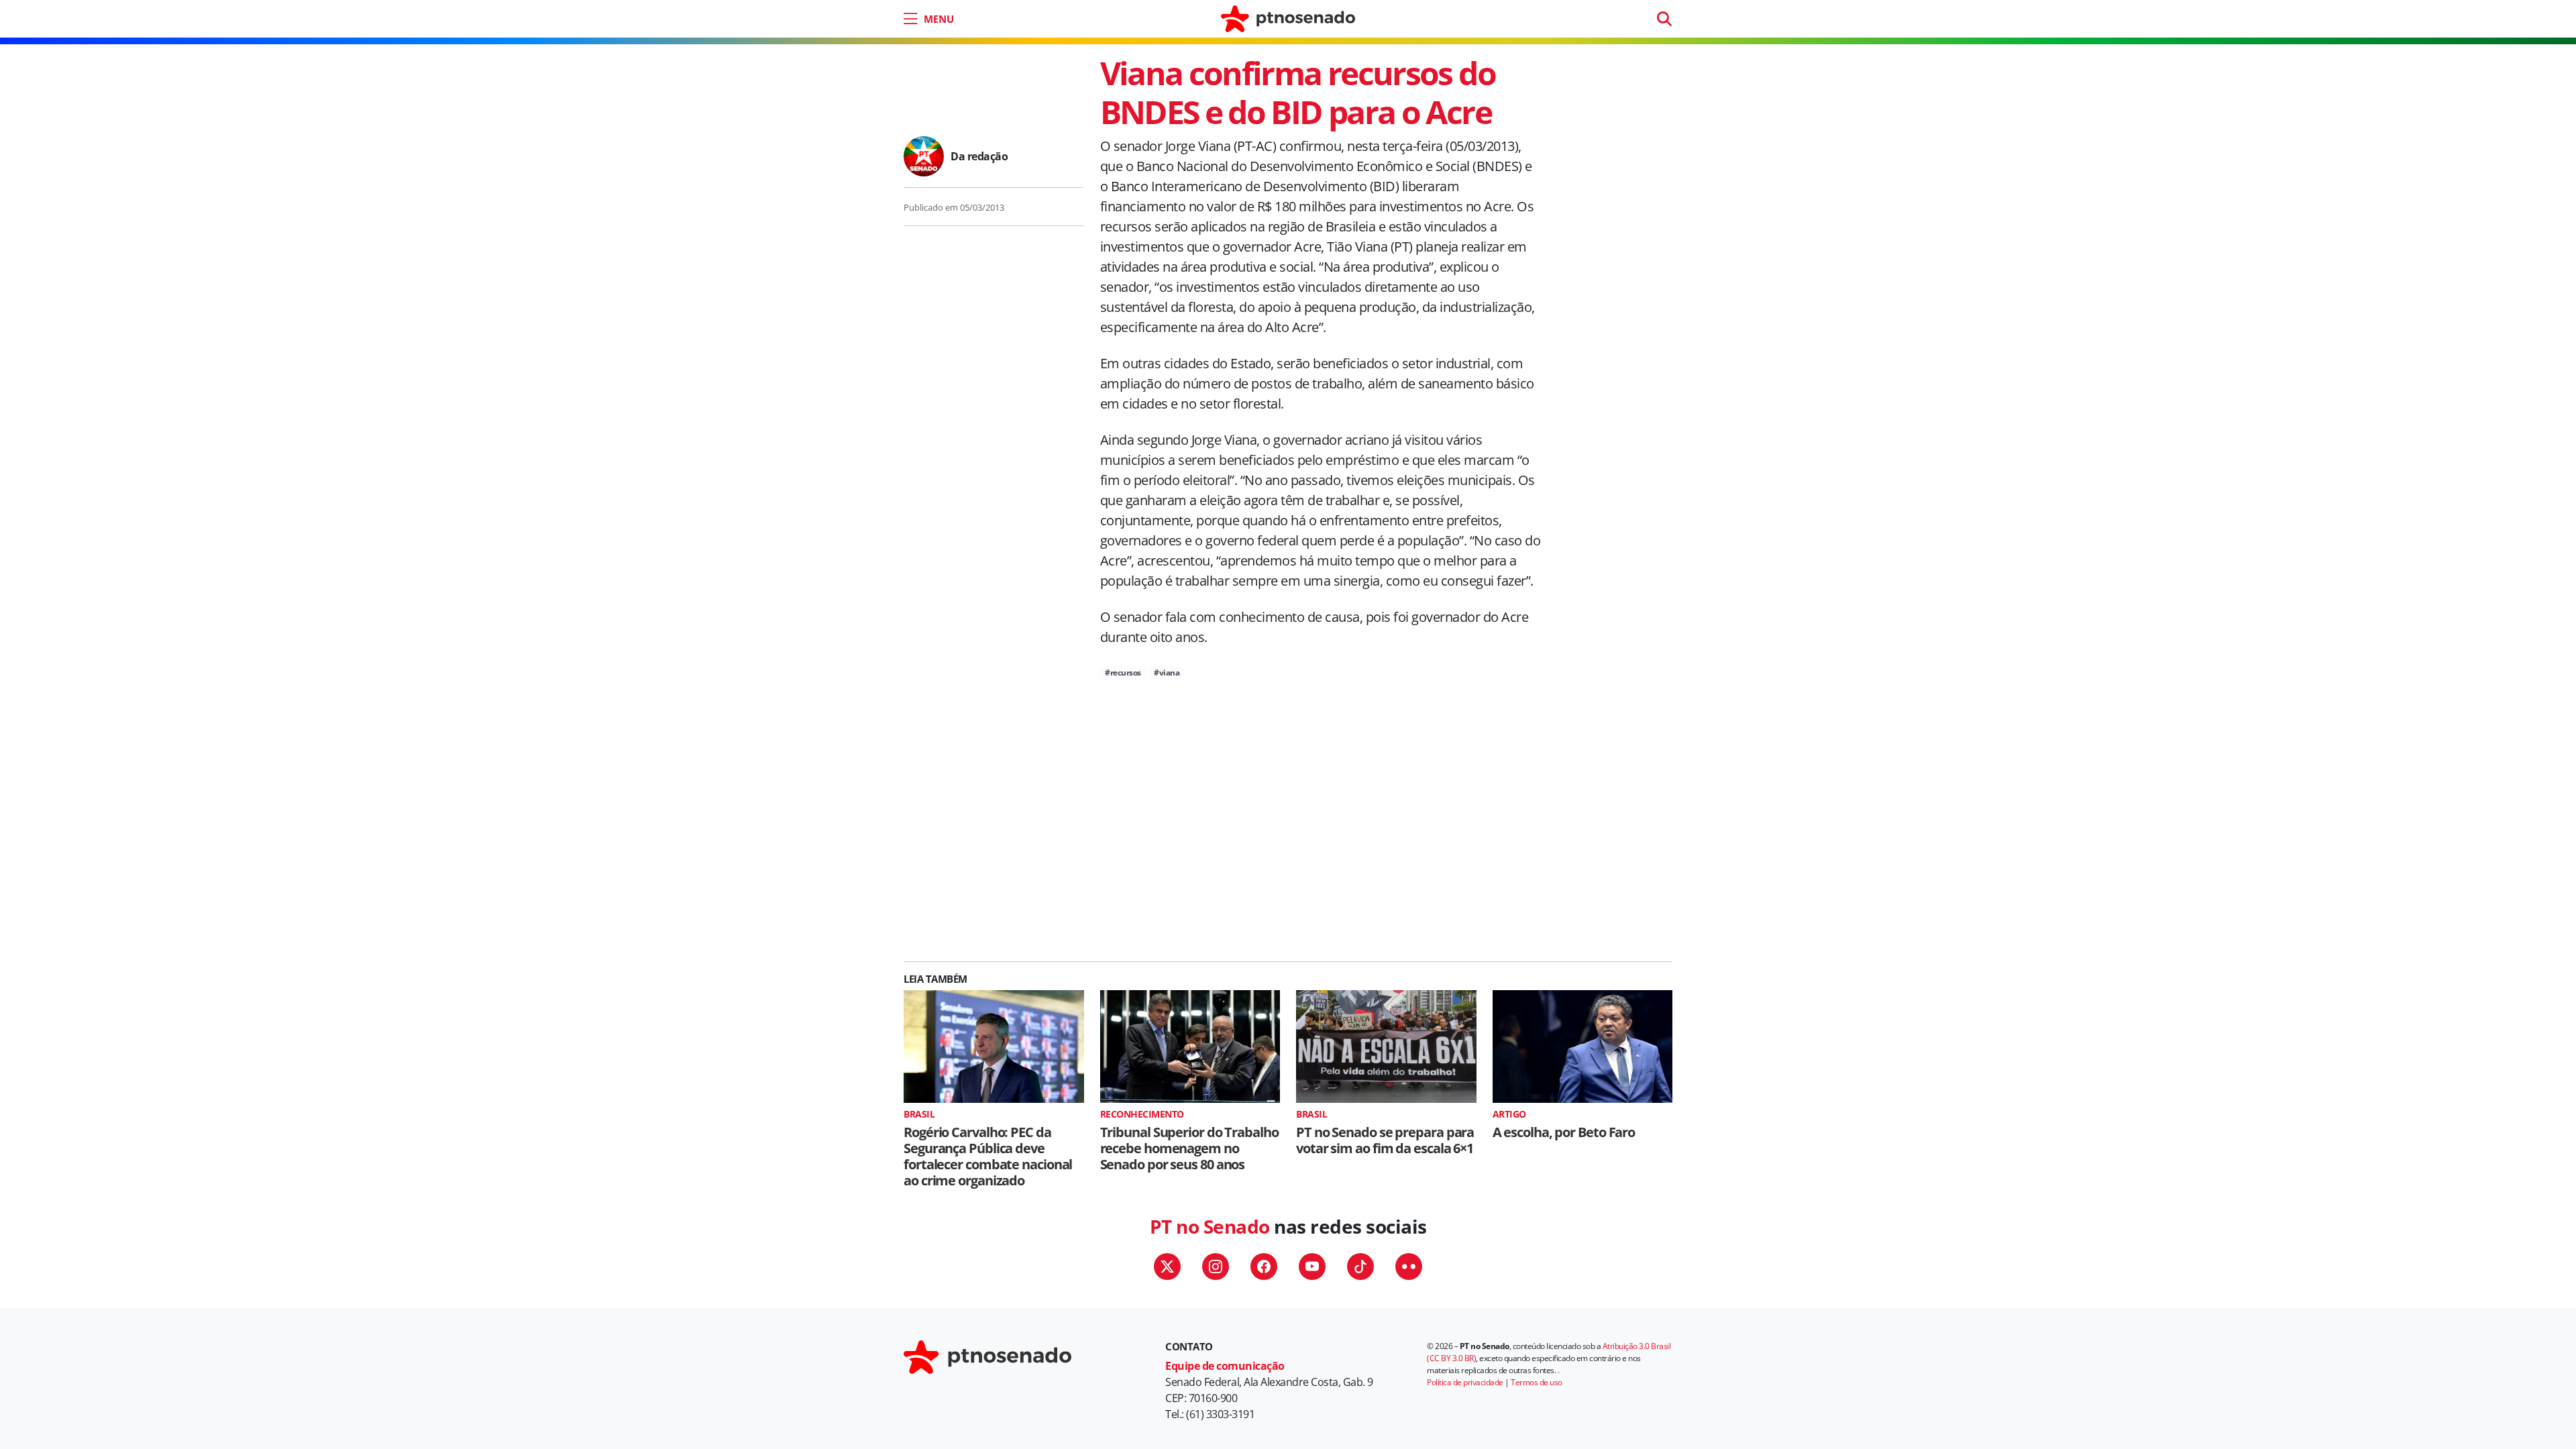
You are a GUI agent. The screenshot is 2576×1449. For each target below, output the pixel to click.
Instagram (1216, 1267)
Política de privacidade (1465, 1382)
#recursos (1123, 673)
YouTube (1312, 1267)
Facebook (1264, 1267)
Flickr (1409, 1267)
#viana (1167, 673)
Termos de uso (1537, 1382)
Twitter (1167, 1267)
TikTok (1360, 1267)
